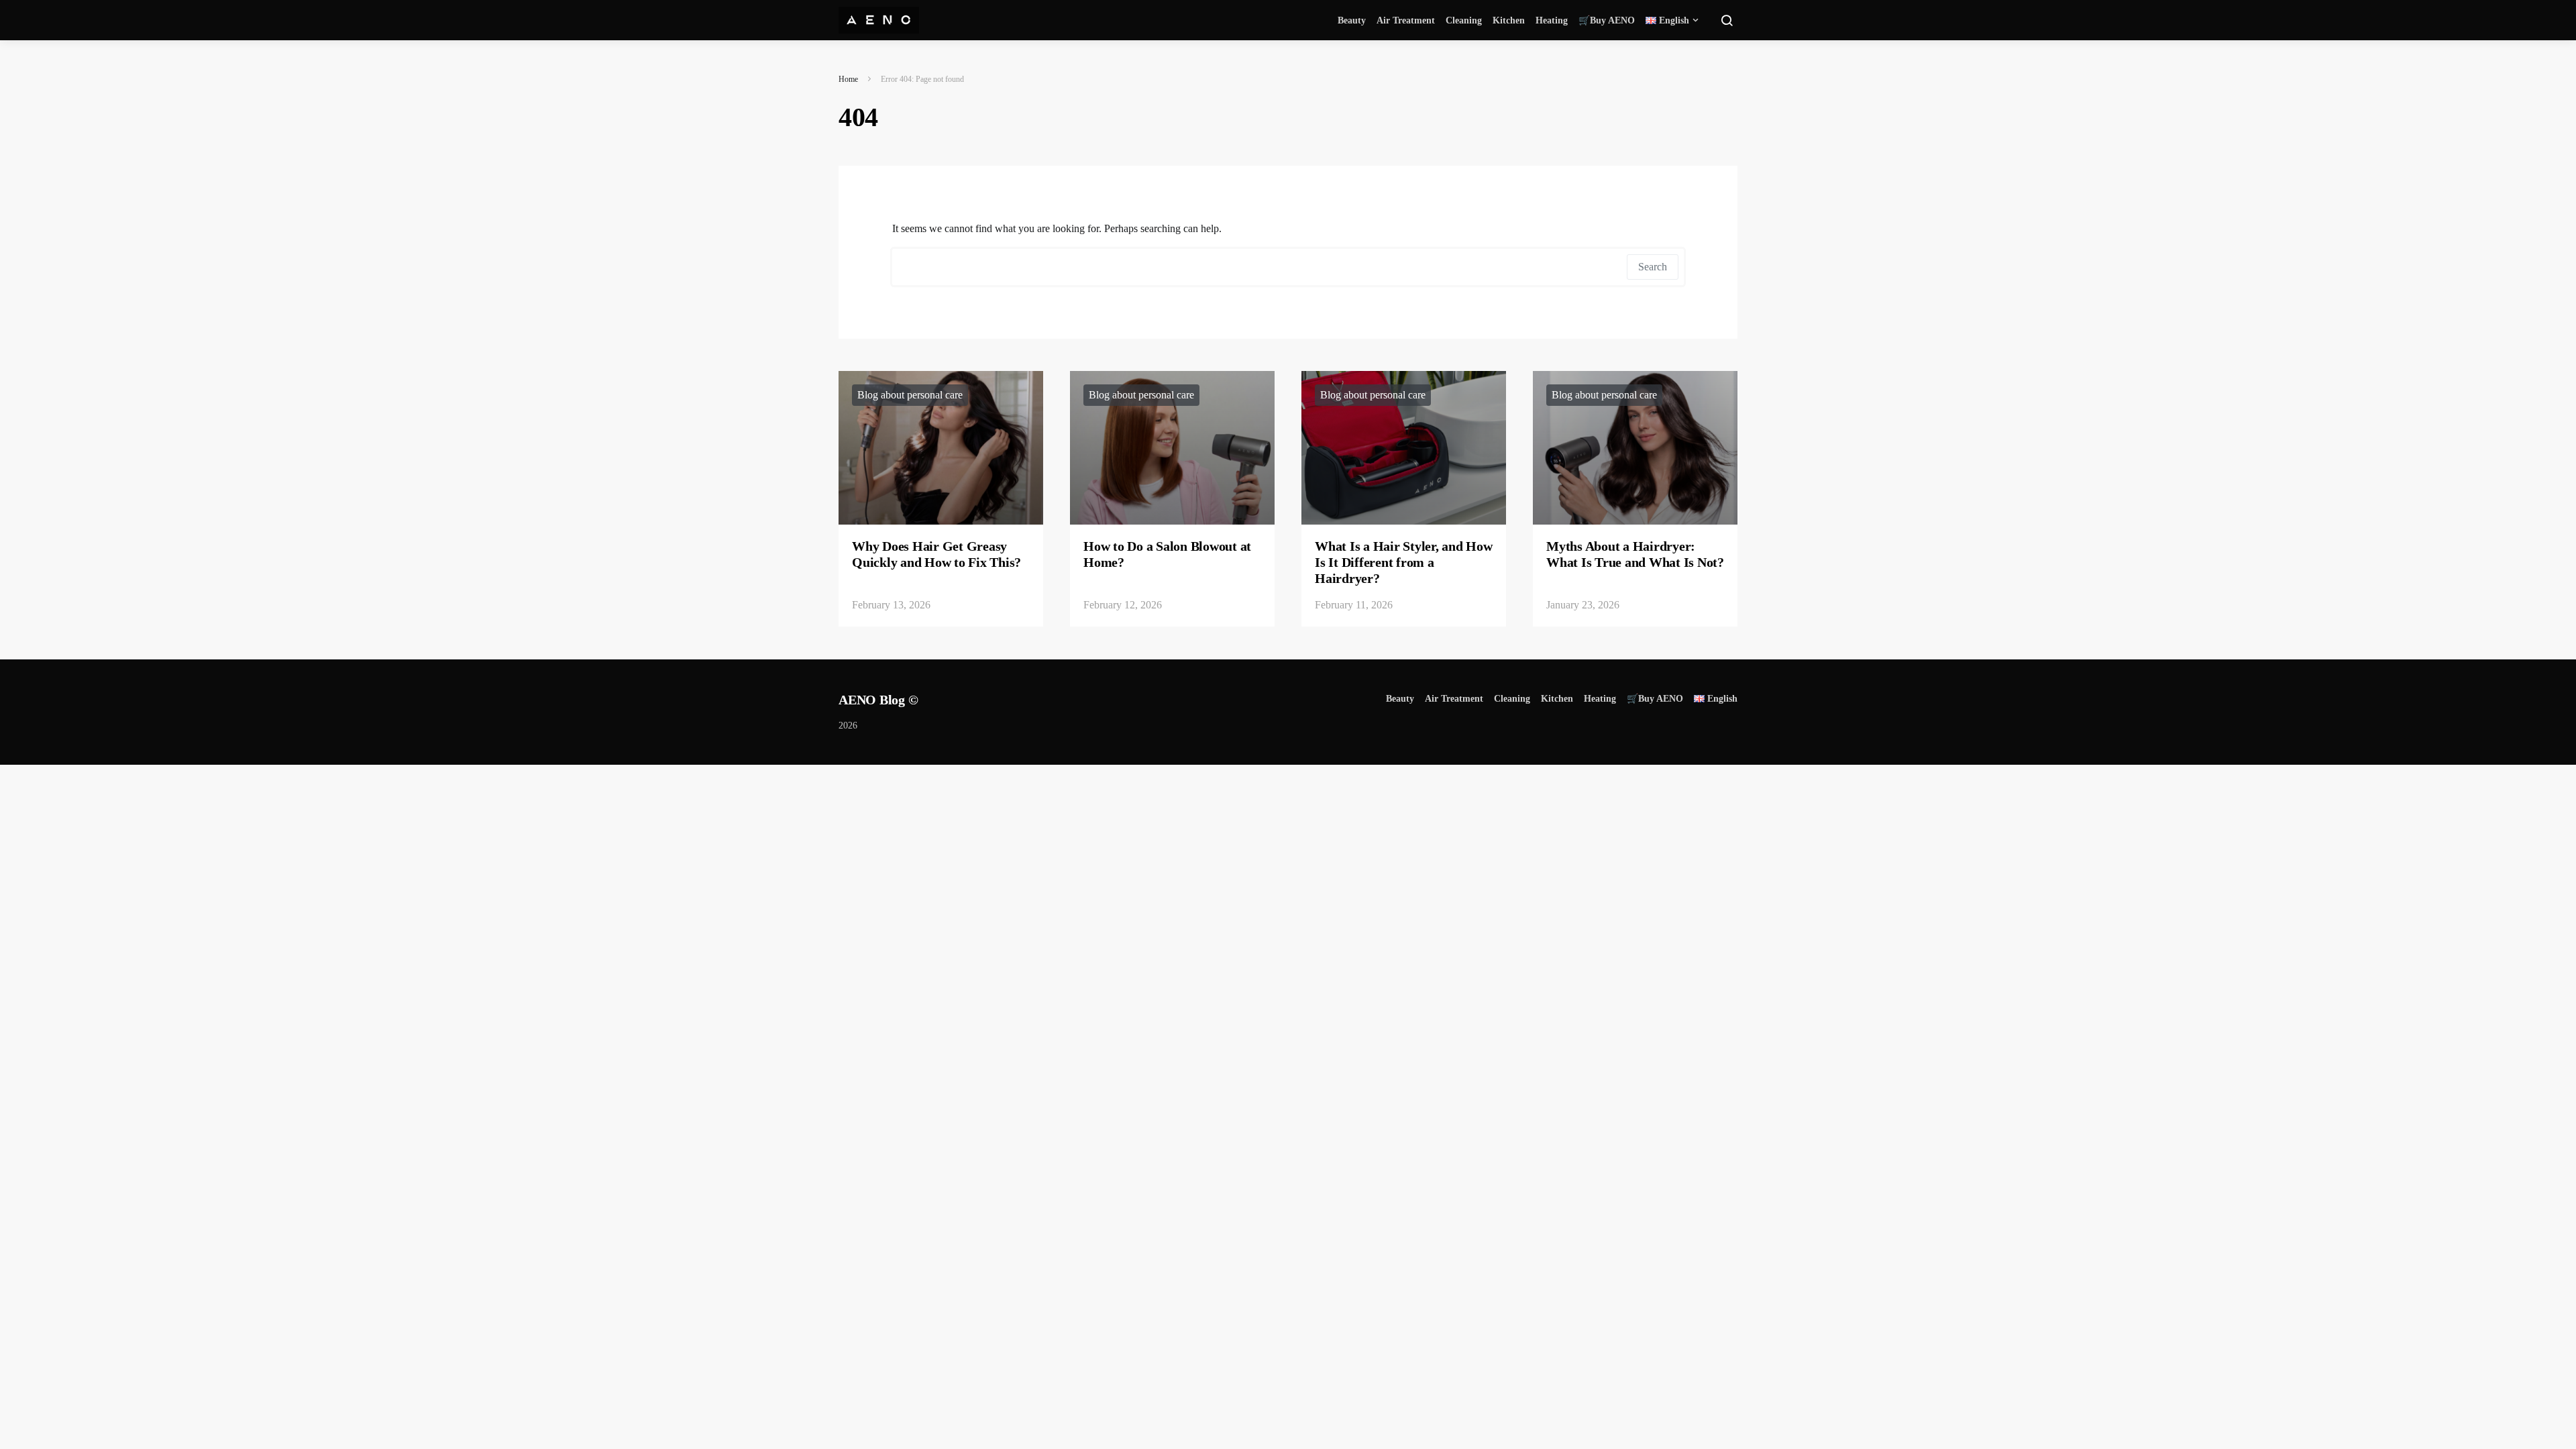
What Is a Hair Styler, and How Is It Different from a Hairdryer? (1404, 562)
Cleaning (1464, 20)
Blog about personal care (910, 395)
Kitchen (1509, 20)
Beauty (1352, 20)
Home (848, 79)
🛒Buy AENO (1607, 20)
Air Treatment (1406, 20)
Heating (1552, 20)
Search (1653, 267)
